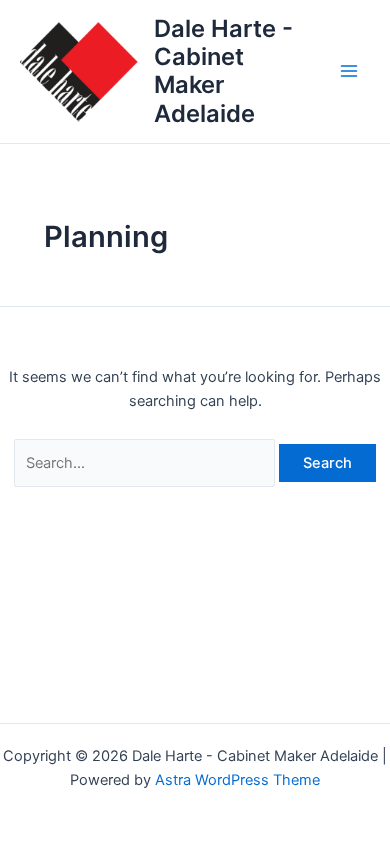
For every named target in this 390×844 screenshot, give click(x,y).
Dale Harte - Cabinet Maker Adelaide (223, 71)
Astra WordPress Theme (237, 780)
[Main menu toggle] (349, 72)
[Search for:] (147, 463)
